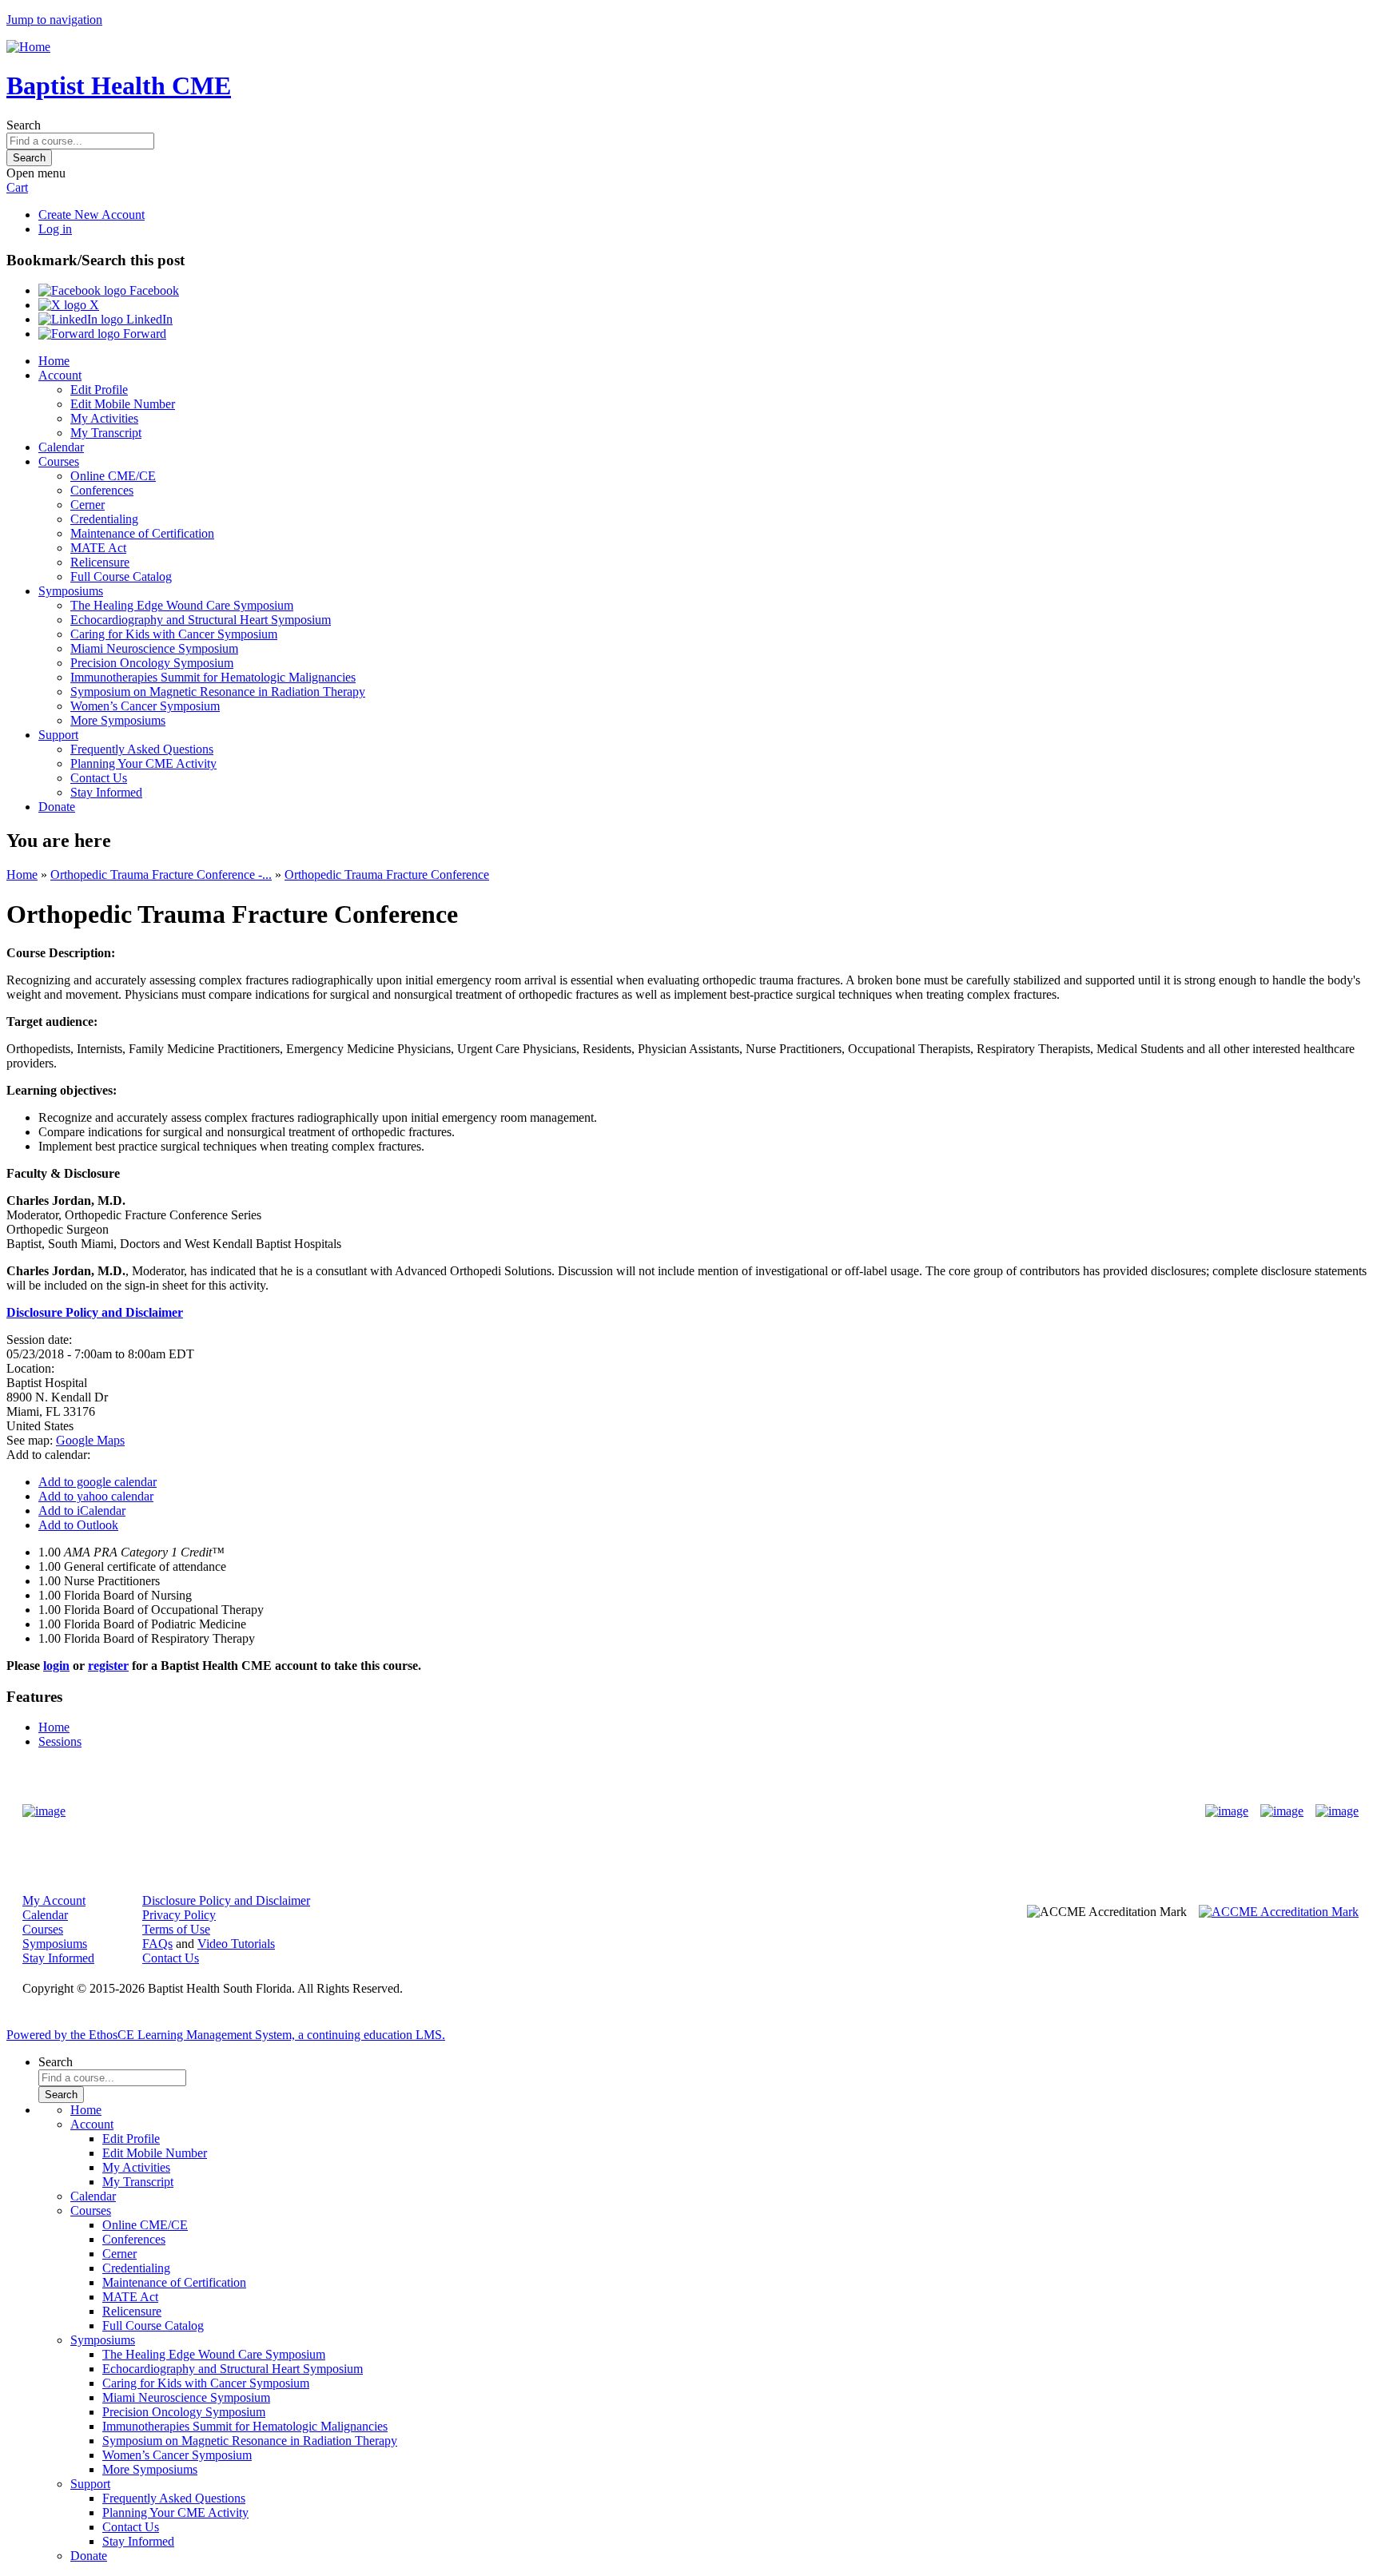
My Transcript (106, 433)
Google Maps (90, 1440)
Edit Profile (99, 390)
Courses (59, 461)
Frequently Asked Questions (142, 749)
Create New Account (92, 215)
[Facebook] (1227, 1811)
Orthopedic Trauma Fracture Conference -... (161, 875)
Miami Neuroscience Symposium (154, 648)
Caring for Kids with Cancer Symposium (174, 634)
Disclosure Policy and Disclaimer (226, 1900)
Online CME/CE (113, 476)
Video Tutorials (236, 1944)
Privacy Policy (179, 1915)
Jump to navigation (54, 20)
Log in (55, 229)
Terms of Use (176, 1929)
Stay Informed (106, 792)
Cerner (88, 505)
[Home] (28, 47)
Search (24, 125)
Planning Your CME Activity (143, 763)
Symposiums (71, 591)
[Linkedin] (1337, 1811)
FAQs (157, 1944)
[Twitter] (1282, 1811)
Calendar (61, 447)
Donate (57, 807)
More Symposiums (118, 720)
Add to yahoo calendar (96, 1496)
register (108, 1666)
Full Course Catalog (121, 576)
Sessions (60, 1741)
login (56, 1666)
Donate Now (641, 1811)
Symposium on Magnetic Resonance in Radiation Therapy (218, 692)
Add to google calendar (98, 1482)
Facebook (153, 290)
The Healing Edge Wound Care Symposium (182, 605)
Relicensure (100, 562)
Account (60, 375)
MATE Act (98, 548)
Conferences (102, 490)
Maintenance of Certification (142, 533)
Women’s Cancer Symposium (145, 706)
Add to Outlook (78, 1525)
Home (54, 361)
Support (58, 735)
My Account (54, 1900)
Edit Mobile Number (123, 404)
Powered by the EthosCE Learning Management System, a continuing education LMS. (226, 2035)
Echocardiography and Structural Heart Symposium (201, 620)
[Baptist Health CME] (44, 1811)
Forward (143, 334)
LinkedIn (148, 319)
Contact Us (99, 778)
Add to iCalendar (82, 1511)
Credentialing (104, 519)
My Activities (104, 418)
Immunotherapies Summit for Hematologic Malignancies (213, 677)
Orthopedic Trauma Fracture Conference (387, 875)
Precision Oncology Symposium (152, 663)
